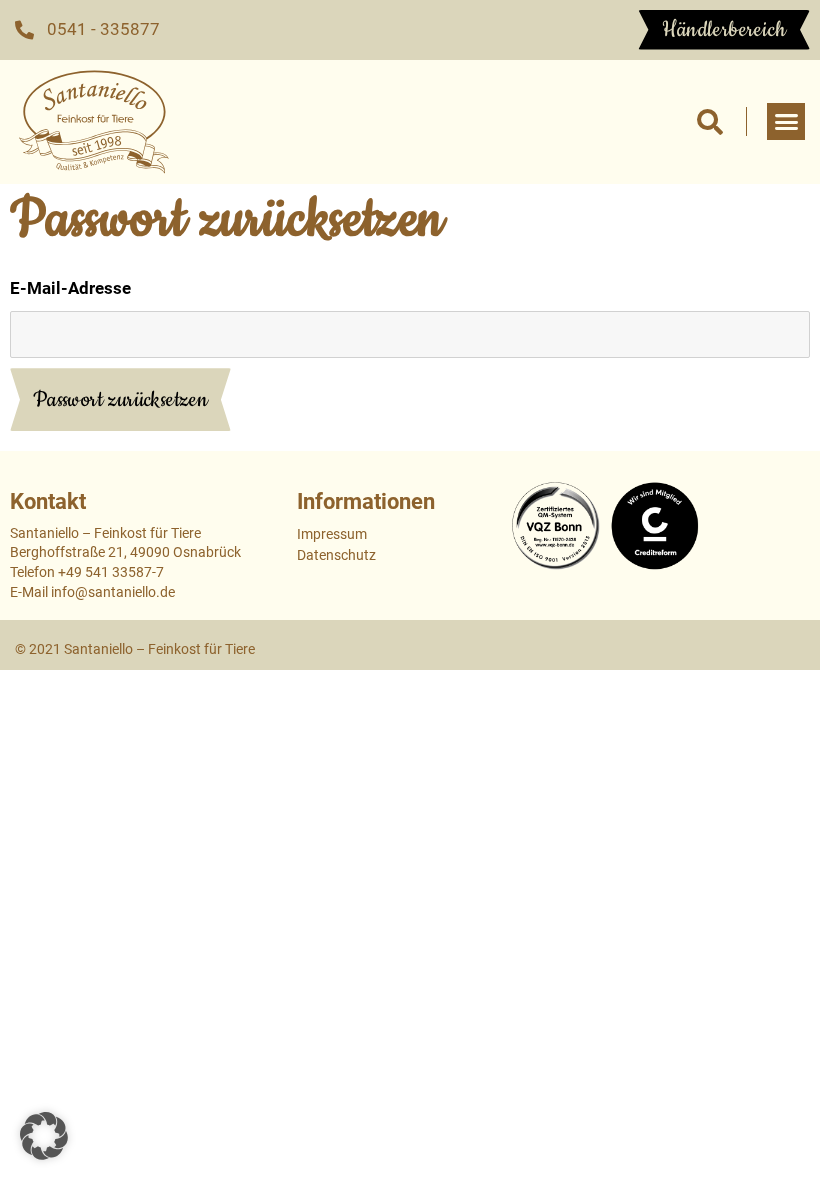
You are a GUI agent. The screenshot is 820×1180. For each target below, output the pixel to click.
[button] (709, 121)
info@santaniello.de (113, 592)
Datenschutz (336, 555)
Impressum (332, 534)
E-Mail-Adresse (70, 288)
